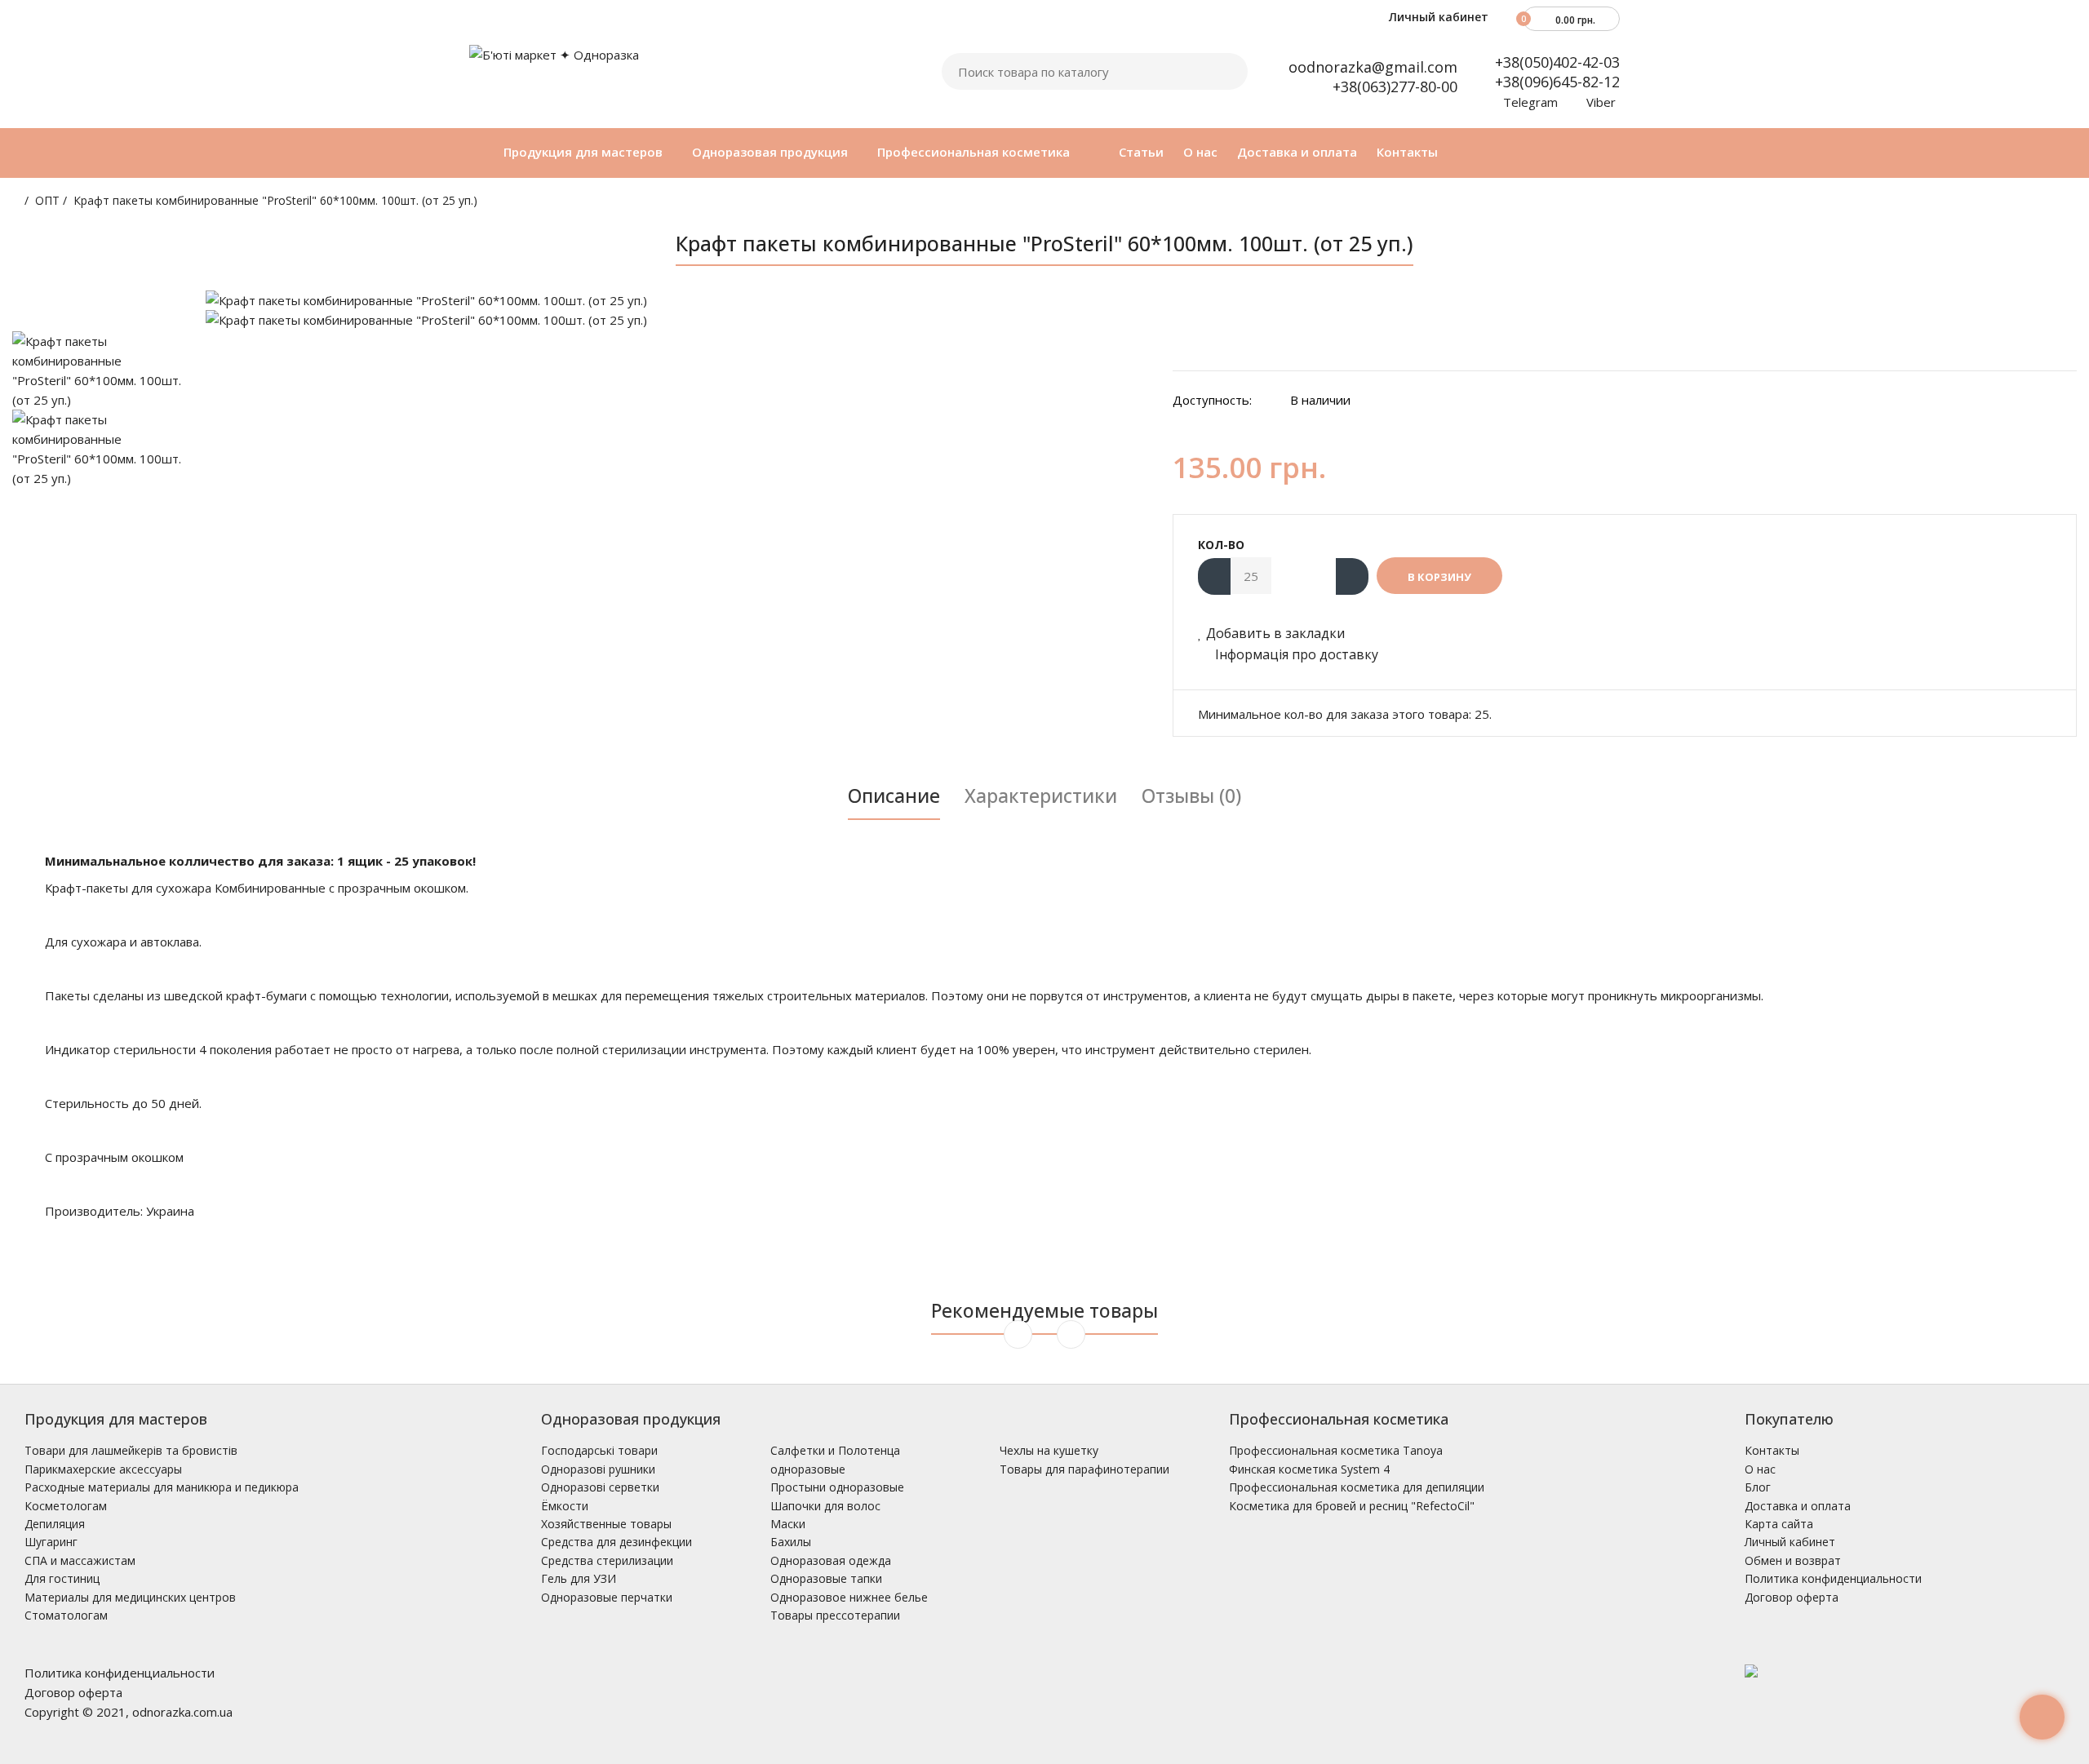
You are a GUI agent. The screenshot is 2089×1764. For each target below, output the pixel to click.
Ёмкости (565, 1506)
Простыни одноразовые (837, 1487)
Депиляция (55, 1524)
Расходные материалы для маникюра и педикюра (162, 1487)
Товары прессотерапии (835, 1615)
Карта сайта (1779, 1524)
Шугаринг (51, 1542)
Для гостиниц (62, 1578)
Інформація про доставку (1295, 654)
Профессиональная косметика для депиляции (1357, 1487)
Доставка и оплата (1798, 1506)
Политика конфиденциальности (1833, 1578)
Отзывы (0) (1191, 796)
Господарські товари (599, 1450)
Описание (894, 796)
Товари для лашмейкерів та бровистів (131, 1450)
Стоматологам (66, 1615)
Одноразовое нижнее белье (849, 1597)
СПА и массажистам (80, 1560)
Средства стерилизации (607, 1560)
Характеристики (1041, 796)
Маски (788, 1524)
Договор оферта (1792, 1597)
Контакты (1772, 1450)
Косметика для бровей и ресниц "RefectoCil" (1352, 1506)
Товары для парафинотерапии (1084, 1469)
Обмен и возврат (1793, 1560)
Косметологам (66, 1506)
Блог (1758, 1487)
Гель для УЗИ (579, 1578)
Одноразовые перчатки (607, 1597)
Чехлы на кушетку (1049, 1450)
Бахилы (791, 1542)
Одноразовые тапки (826, 1578)
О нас (1760, 1469)
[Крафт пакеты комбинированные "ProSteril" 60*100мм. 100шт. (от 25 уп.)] (677, 300)
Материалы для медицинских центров (130, 1597)
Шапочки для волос (825, 1506)
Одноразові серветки (600, 1487)
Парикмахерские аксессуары (103, 1469)
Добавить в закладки (1275, 633)
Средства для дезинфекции (616, 1542)
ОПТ (47, 200)
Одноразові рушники (598, 1469)
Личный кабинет (1437, 17)
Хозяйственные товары (606, 1524)
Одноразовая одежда (831, 1560)
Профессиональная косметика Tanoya (1336, 1450)
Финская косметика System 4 (1309, 1469)
